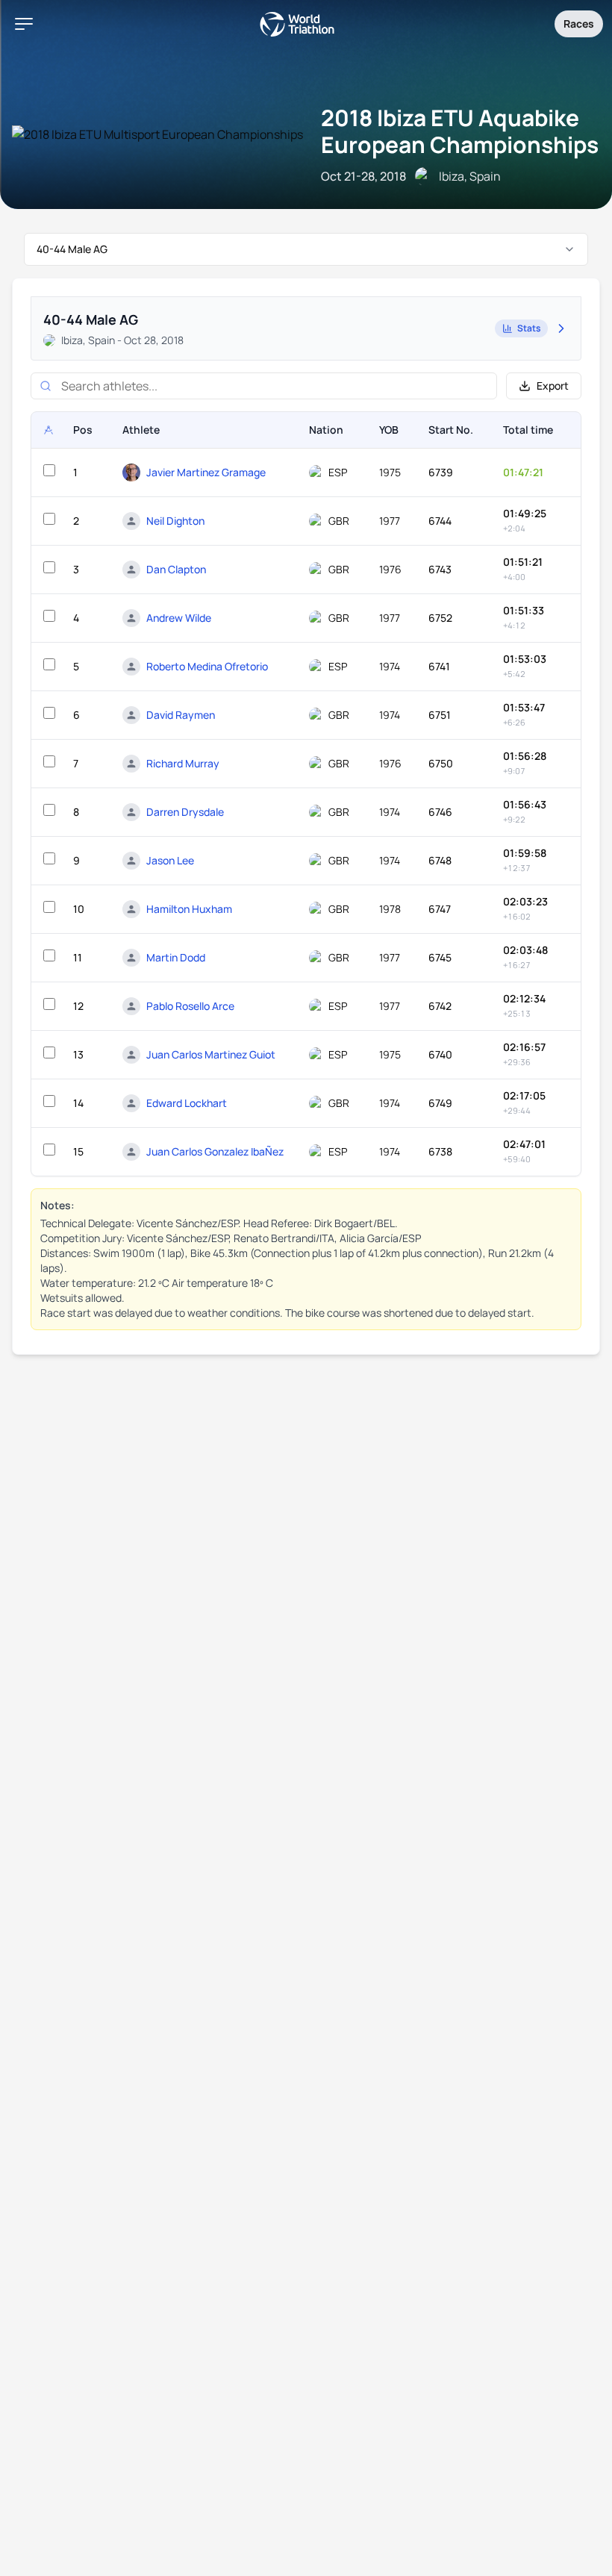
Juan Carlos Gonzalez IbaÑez (215, 1151)
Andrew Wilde (179, 618)
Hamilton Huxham (189, 909)
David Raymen (181, 715)
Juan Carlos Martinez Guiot (211, 1054)
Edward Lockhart (187, 1103)
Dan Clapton (176, 569)
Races (579, 24)
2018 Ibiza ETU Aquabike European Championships (460, 131)
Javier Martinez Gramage (206, 472)
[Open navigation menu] (24, 24)
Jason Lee (170, 860)
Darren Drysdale (185, 812)
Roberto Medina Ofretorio (207, 666)
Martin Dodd (176, 957)
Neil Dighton (175, 521)
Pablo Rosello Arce (190, 1006)
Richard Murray (183, 763)
